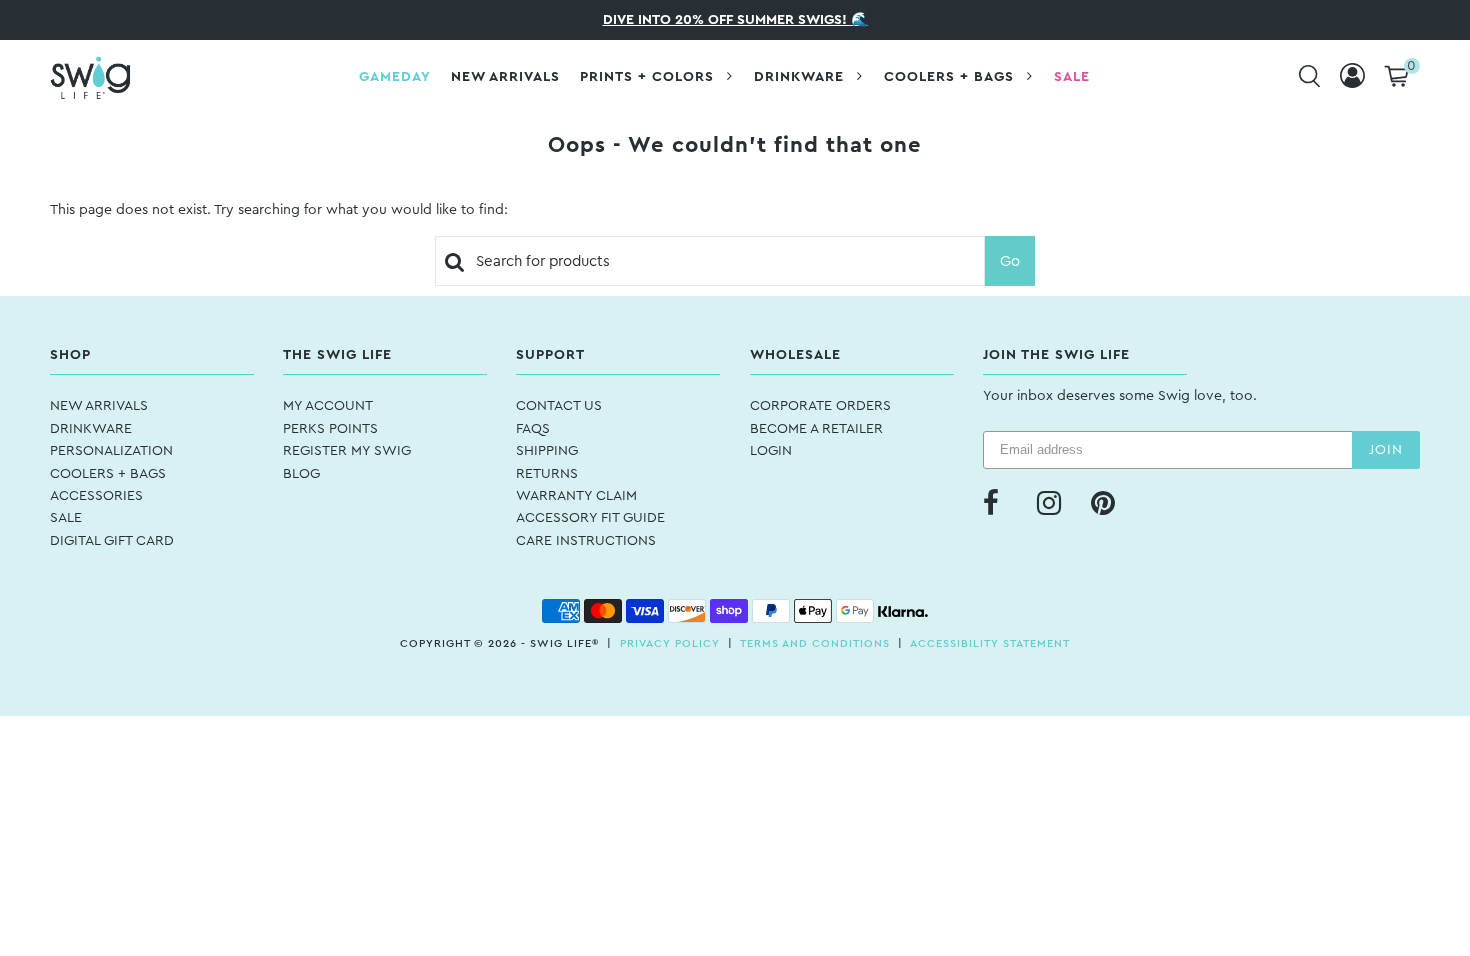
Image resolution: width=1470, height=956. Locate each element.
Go (1010, 261)
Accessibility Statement (990, 643)
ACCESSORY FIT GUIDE (590, 518)
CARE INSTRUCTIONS (586, 541)
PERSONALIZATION (111, 451)
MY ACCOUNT (328, 406)
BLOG (301, 474)
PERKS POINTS (330, 429)
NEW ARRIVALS (99, 406)
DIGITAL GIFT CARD (112, 541)
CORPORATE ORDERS (820, 406)
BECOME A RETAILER (816, 429)
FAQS (533, 429)
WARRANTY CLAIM (576, 496)
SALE (66, 518)
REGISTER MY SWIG (347, 451)
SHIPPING (547, 451)
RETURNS (547, 474)
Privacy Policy (670, 643)
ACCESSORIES (96, 496)
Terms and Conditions (815, 643)
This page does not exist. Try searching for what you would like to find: (279, 210)
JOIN (1386, 450)
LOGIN (771, 451)
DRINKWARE (91, 429)
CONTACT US (559, 406)
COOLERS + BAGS (108, 474)
